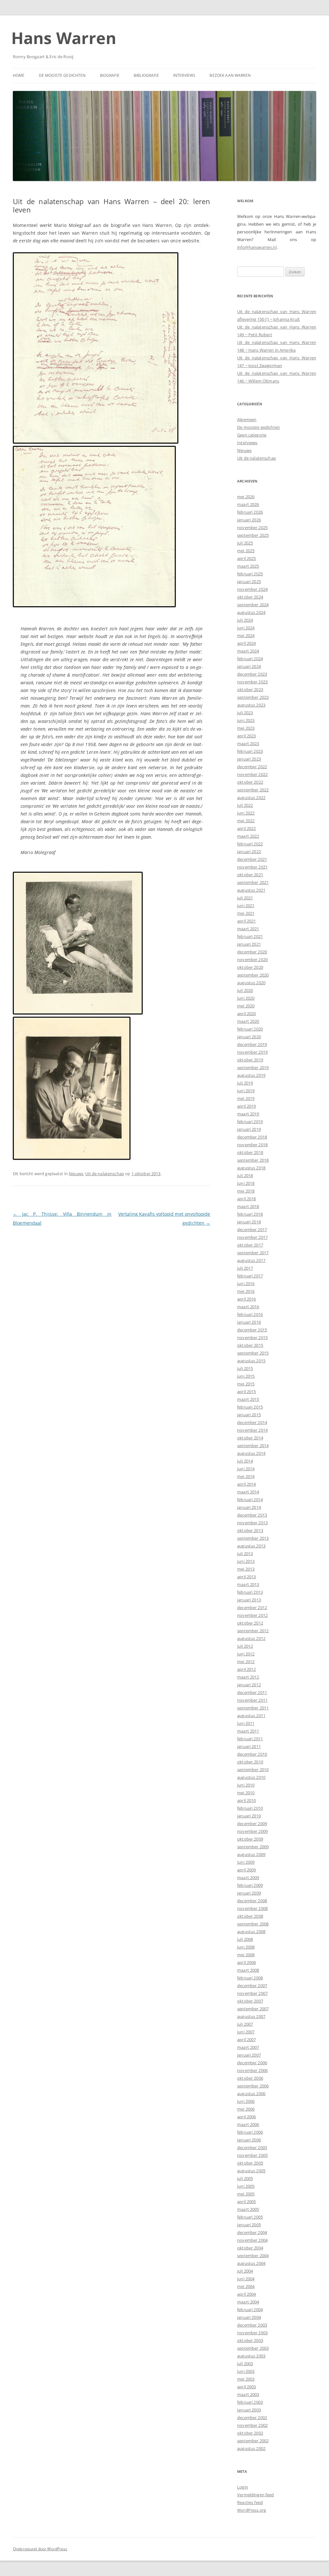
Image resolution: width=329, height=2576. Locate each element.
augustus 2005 (251, 2171)
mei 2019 (246, 1098)
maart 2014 (248, 1492)
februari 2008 (250, 1978)
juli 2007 (245, 2024)
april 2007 (246, 2040)
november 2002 (252, 2425)
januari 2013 (249, 1600)
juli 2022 (245, 805)
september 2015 (253, 1353)
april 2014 (246, 1484)
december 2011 (252, 1692)
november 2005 (252, 2155)
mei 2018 (246, 1191)
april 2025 (246, 558)
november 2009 (252, 1831)
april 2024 (246, 643)
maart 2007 (248, 2047)
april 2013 (246, 1577)
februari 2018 (250, 1214)
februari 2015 (250, 1407)
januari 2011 (249, 1746)
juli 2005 (245, 2178)
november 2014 (252, 1430)
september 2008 (253, 1924)
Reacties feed (250, 2502)
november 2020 (252, 959)
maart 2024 (248, 651)
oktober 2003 (250, 2340)
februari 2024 (250, 659)
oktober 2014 (250, 1438)
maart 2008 (248, 1970)
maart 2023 (248, 743)
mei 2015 (246, 1384)
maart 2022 (248, 836)
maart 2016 (248, 1307)
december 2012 (252, 1608)
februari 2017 (250, 1276)
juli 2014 (245, 1461)
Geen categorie (252, 435)
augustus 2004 (251, 2263)
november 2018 (252, 1145)
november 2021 (252, 867)
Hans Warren (64, 38)
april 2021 (246, 921)
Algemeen (247, 419)
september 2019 (253, 1067)
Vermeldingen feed (255, 2495)
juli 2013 (245, 1554)
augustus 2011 (251, 1716)
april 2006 (246, 2117)
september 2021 (253, 882)
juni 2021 (246, 905)
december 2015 (252, 1330)
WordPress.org (252, 2510)
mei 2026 (246, 497)
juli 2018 (245, 1175)
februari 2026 (250, 512)
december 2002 (252, 2418)
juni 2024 (246, 628)
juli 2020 (245, 990)
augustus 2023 (251, 705)
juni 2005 (246, 2186)
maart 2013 (248, 1584)
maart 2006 (248, 2124)
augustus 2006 (251, 2094)
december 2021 (252, 859)
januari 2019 (249, 1129)
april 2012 (246, 1669)
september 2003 (253, 2348)
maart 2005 (248, 2209)
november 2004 (252, 2240)
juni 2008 (246, 1947)
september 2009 (253, 1847)
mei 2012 (246, 1662)
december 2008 (252, 1901)
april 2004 (246, 2294)
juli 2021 (245, 898)
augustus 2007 (251, 2016)
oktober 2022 (250, 782)
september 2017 (253, 1253)
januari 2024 (249, 666)
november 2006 (252, 2070)
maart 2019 (248, 1114)
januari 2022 (249, 851)
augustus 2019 (251, 1075)
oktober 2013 (250, 1530)
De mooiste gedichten (62, 75)
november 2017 (252, 1237)
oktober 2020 (250, 967)
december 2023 (252, 674)
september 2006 (253, 2086)
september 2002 (253, 2441)
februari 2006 (250, 2132)
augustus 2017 (251, 1260)
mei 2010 (246, 1793)
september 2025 (253, 535)
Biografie (110, 75)
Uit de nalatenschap (105, 1174)
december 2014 (252, 1422)
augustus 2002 (251, 2448)
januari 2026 (249, 520)
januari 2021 (249, 944)
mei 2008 (246, 1955)
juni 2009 (246, 1862)
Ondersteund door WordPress (40, 2549)
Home (19, 75)
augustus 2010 (251, 1777)
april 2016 (246, 1299)
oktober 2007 (250, 2001)
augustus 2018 (251, 1168)
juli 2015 (245, 1368)
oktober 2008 (250, 1916)
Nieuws (76, 1174)
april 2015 (246, 1392)
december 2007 (252, 1986)
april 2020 (246, 1013)
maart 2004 (248, 2302)
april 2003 (246, 2387)
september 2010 (253, 1770)
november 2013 (252, 1523)
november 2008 (252, 1908)
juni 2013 (246, 1561)
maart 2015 (248, 1399)
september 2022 (253, 790)
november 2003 (252, 2333)
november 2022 (252, 774)
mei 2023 (246, 728)
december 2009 (252, 1824)
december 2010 (252, 1754)
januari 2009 (249, 1893)
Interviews (184, 75)
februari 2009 (250, 1885)
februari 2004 (250, 2310)
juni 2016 (246, 1283)
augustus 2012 (251, 1638)
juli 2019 (245, 1083)
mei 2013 (246, 1569)
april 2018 (246, 1199)
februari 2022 (250, 844)
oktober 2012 (250, 1623)
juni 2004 (246, 2279)
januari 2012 (249, 1685)
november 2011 (252, 1700)
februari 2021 (250, 936)
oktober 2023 (250, 689)
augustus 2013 (251, 1546)
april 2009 (246, 1870)
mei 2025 (246, 551)
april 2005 (246, 2202)
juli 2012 (245, 1646)
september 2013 (253, 1538)
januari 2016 (249, 1322)
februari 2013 (250, 1592)
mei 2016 (246, 1291)
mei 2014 (246, 1476)
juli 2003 (245, 2364)
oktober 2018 (250, 1152)
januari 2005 (249, 2225)
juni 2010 (246, 1785)
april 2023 (246, 736)
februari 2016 (250, 1314)
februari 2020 (250, 1029)
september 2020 (253, 975)
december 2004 (252, 2232)
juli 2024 (245, 620)
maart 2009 (248, 1878)
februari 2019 (250, 1121)
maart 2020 (248, 1021)
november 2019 (252, 1052)
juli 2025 (245, 543)
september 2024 (253, 605)
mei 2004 (246, 2286)
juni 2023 (246, 720)
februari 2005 (250, 2217)
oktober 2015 (250, 1345)
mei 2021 (246, 913)
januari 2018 (249, 1222)
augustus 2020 (251, 983)
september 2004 (253, 2256)
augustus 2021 (251, 890)
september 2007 (253, 2009)
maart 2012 (248, 1677)
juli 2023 (245, 713)
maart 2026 (248, 504)
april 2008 (246, 1962)
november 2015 (252, 1338)
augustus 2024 (251, 612)
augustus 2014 (251, 1453)
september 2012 (253, 1631)
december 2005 (252, 2148)
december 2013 (252, 1515)
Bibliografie (146, 75)
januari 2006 (249, 2140)
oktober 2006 (250, 2078)
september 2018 (253, 1160)
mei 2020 (246, 1006)
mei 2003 (246, 2379)
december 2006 (252, 2063)
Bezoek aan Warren (230, 75)
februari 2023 (250, 751)
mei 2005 (246, 2194)
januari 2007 (249, 2055)
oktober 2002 (250, 2433)
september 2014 (253, 1446)
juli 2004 (245, 2271)
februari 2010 (250, 1808)
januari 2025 (249, 581)
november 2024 (252, 589)
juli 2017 (245, 1268)
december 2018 (252, 1137)
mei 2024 (246, 635)
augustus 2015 (251, 1361)
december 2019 (252, 1044)
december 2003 (252, 2325)
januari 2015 (249, 1415)
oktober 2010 (250, 1762)
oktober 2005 (250, 2163)
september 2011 (253, 1708)
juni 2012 (246, 1654)
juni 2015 (246, 1376)
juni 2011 (246, 1723)
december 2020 (252, 952)
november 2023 (252, 682)
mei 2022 (246, 821)
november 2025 (252, 527)
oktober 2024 (250, 597)
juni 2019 (246, 1091)
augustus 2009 (251, 1854)
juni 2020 (246, 998)
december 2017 (252, 1229)
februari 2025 (250, 574)
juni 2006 (246, 2101)
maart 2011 (248, 1731)
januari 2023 (249, 759)
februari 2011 (250, 1739)
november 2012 (252, 1615)
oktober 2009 (250, 1839)
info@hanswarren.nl (257, 247)
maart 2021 (248, 929)
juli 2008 (245, 1939)
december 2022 (252, 767)
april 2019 (246, 1106)
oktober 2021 (250, 875)
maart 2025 (248, 566)
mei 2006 (246, 2109)
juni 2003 (246, 2371)
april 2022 (246, 828)
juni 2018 (246, 1183)
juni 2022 (246, 813)
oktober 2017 (250, 1245)
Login (243, 2487)
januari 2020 (249, 1037)
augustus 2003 (251, 2356)
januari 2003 (249, 2410)
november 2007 (252, 1993)
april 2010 (246, 1800)
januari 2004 (249, 2317)
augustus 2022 (251, 797)
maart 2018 (248, 1206)
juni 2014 (246, 1469)
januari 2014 (249, 1507)
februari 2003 (250, 2402)
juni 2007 (246, 2032)
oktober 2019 (250, 1060)
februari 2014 (250, 1500)
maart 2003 (248, 2394)
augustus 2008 (251, 1932)
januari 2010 (249, 1816)
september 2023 (253, 697)
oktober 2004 (250, 2248)
